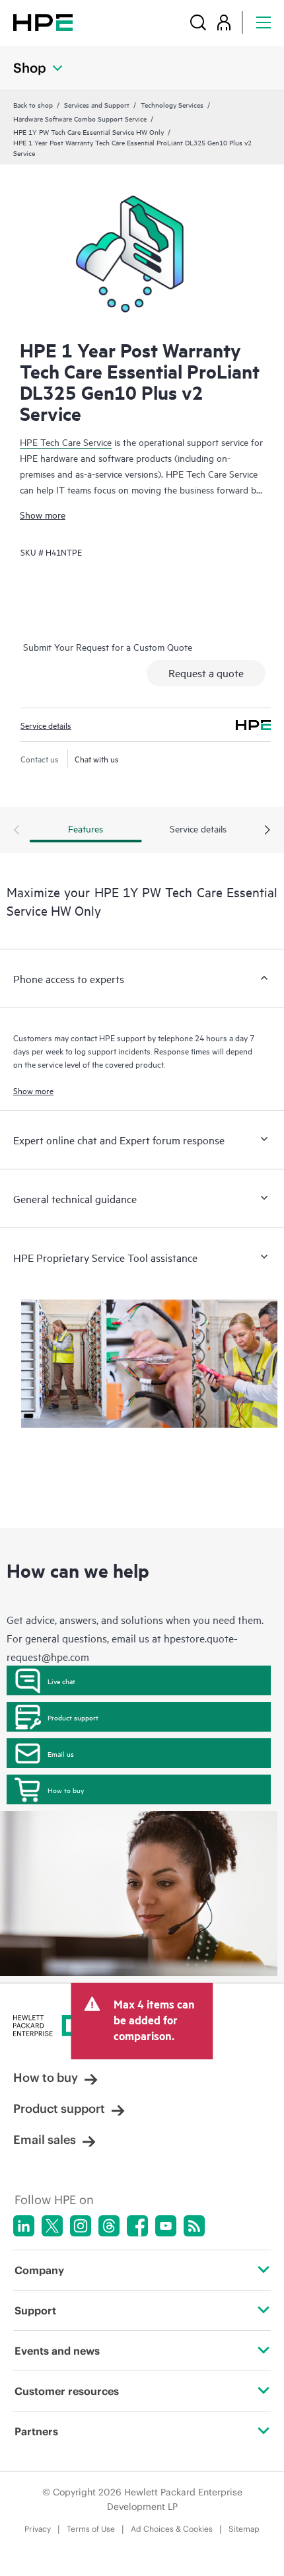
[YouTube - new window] (166, 2226)
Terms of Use (91, 2529)
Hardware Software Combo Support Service (80, 118)
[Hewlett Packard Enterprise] (43, 22)
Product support (73, 1717)
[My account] (224, 22)
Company (39, 2270)
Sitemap (244, 2529)
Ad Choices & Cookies (172, 2529)
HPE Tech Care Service (66, 442)
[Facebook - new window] (137, 2226)
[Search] (198, 22)
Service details (46, 725)
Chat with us (97, 758)
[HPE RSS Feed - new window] (194, 2226)
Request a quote (206, 673)
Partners (36, 2431)
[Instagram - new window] (81, 2226)
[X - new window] (52, 2226)
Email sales (45, 2140)
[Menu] (264, 22)
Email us (61, 1753)
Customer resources (67, 2391)
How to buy (66, 1790)
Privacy (38, 2529)
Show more (43, 514)
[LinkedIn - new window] (24, 2226)
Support (35, 2310)
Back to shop (33, 104)
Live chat (61, 1681)
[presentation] (267, 830)
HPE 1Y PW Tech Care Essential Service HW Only (89, 131)
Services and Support (97, 104)
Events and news (57, 2351)
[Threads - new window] (109, 2226)
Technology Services (172, 104)
